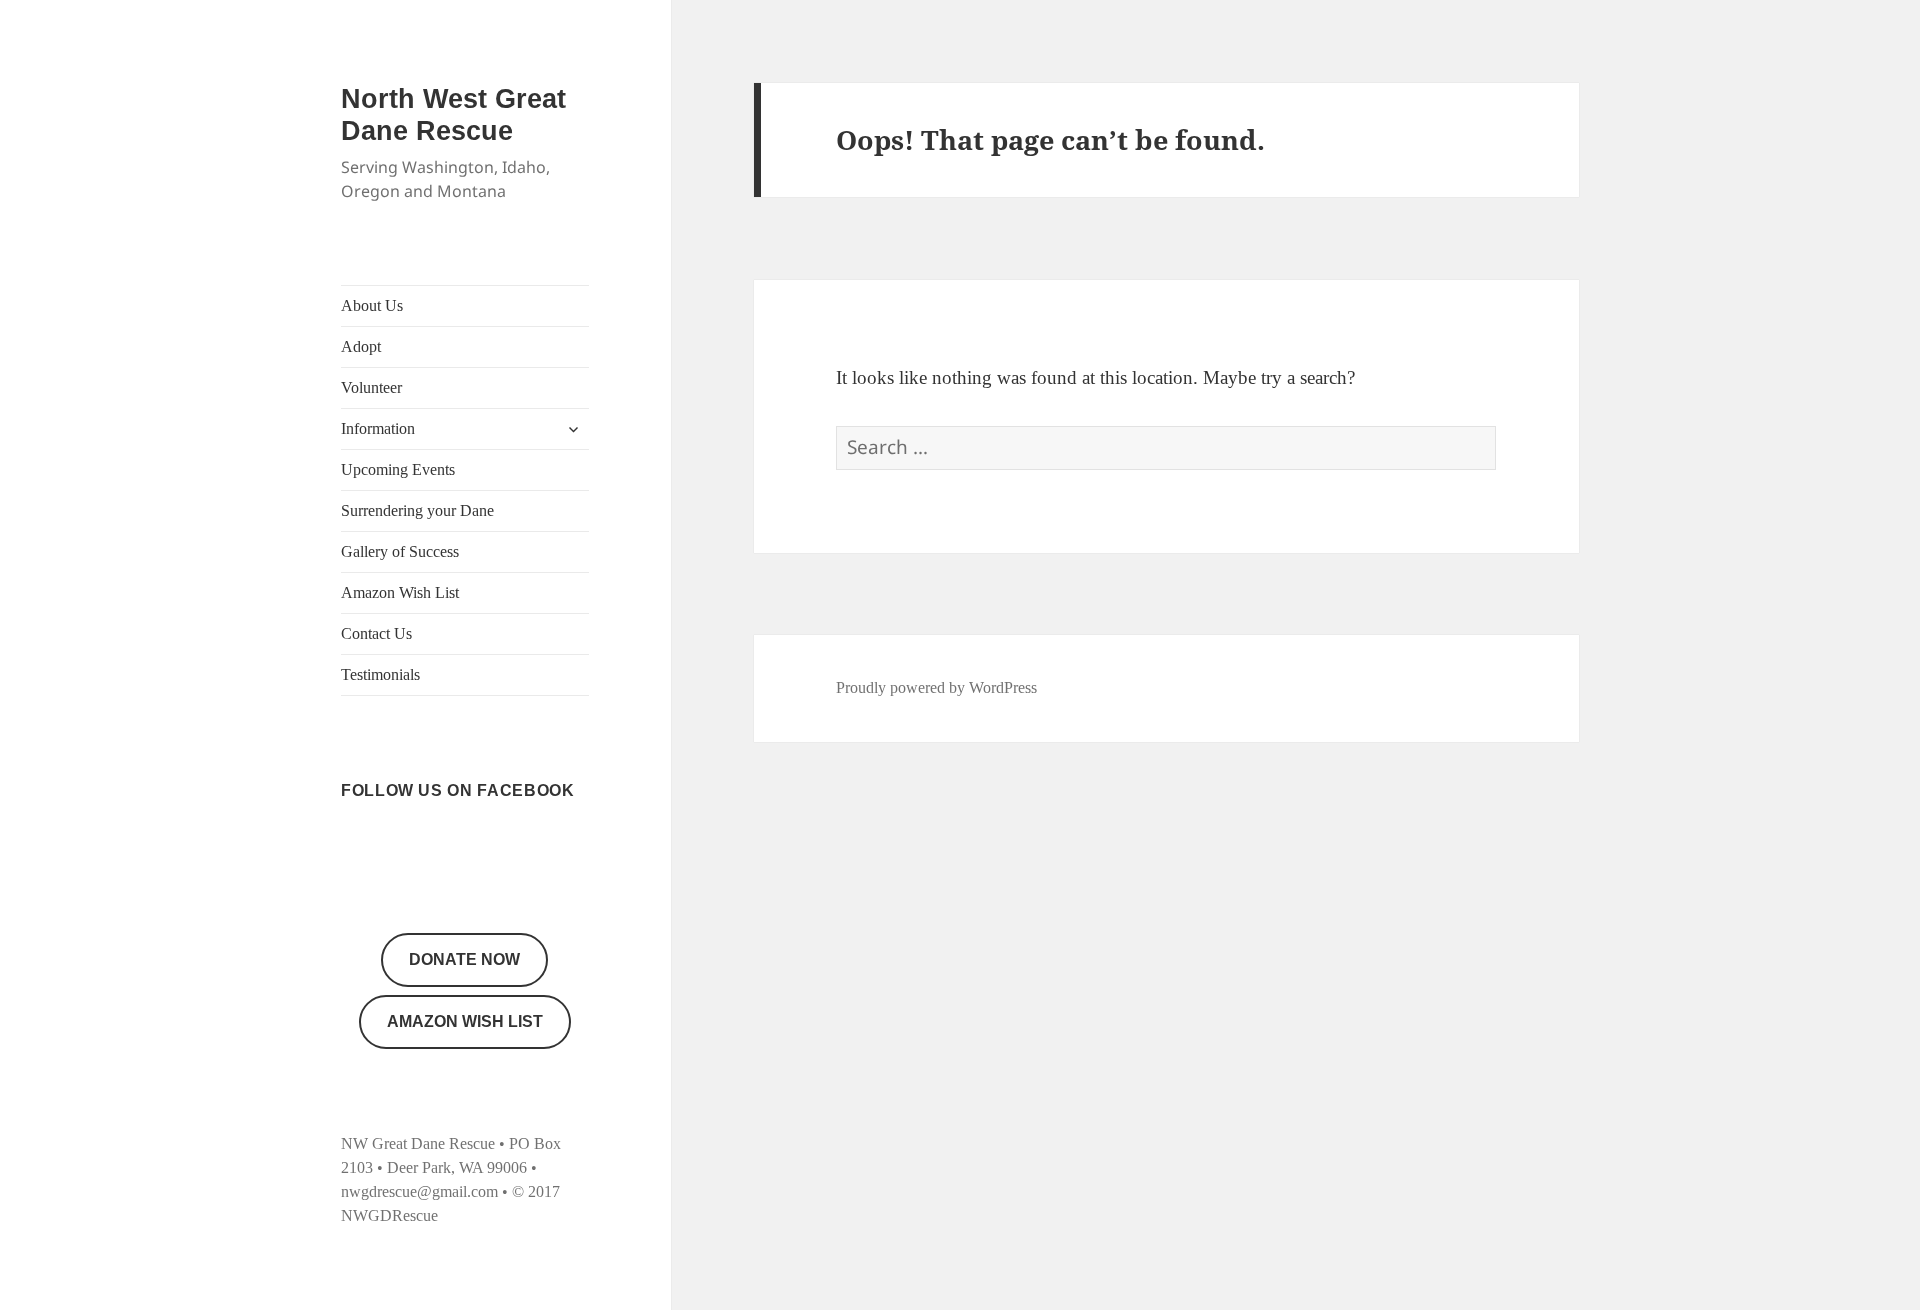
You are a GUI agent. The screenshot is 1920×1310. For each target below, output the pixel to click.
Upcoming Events (398, 469)
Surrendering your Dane (417, 510)
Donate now (464, 959)
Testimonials (380, 674)
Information (378, 428)
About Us (372, 305)
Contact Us (376, 633)
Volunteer (371, 387)
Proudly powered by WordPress (936, 687)
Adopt (361, 346)
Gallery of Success (400, 551)
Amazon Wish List (400, 592)
